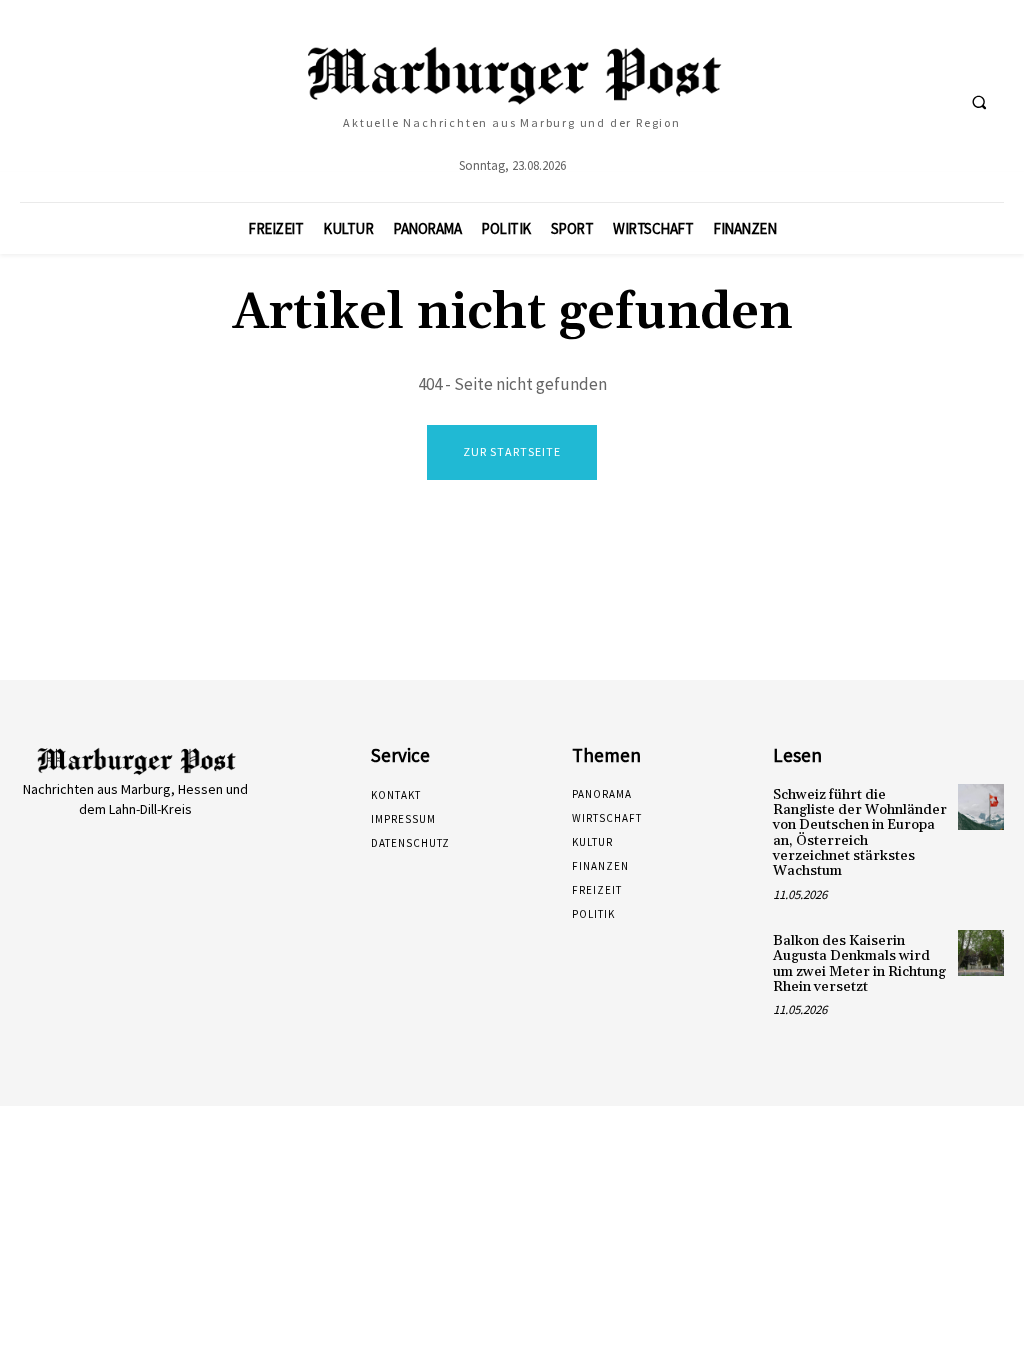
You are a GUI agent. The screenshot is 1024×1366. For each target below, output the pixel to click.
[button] (979, 102)
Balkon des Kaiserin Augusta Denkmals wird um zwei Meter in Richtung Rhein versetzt (859, 964)
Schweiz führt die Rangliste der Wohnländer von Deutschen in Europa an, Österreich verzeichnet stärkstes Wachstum (860, 833)
